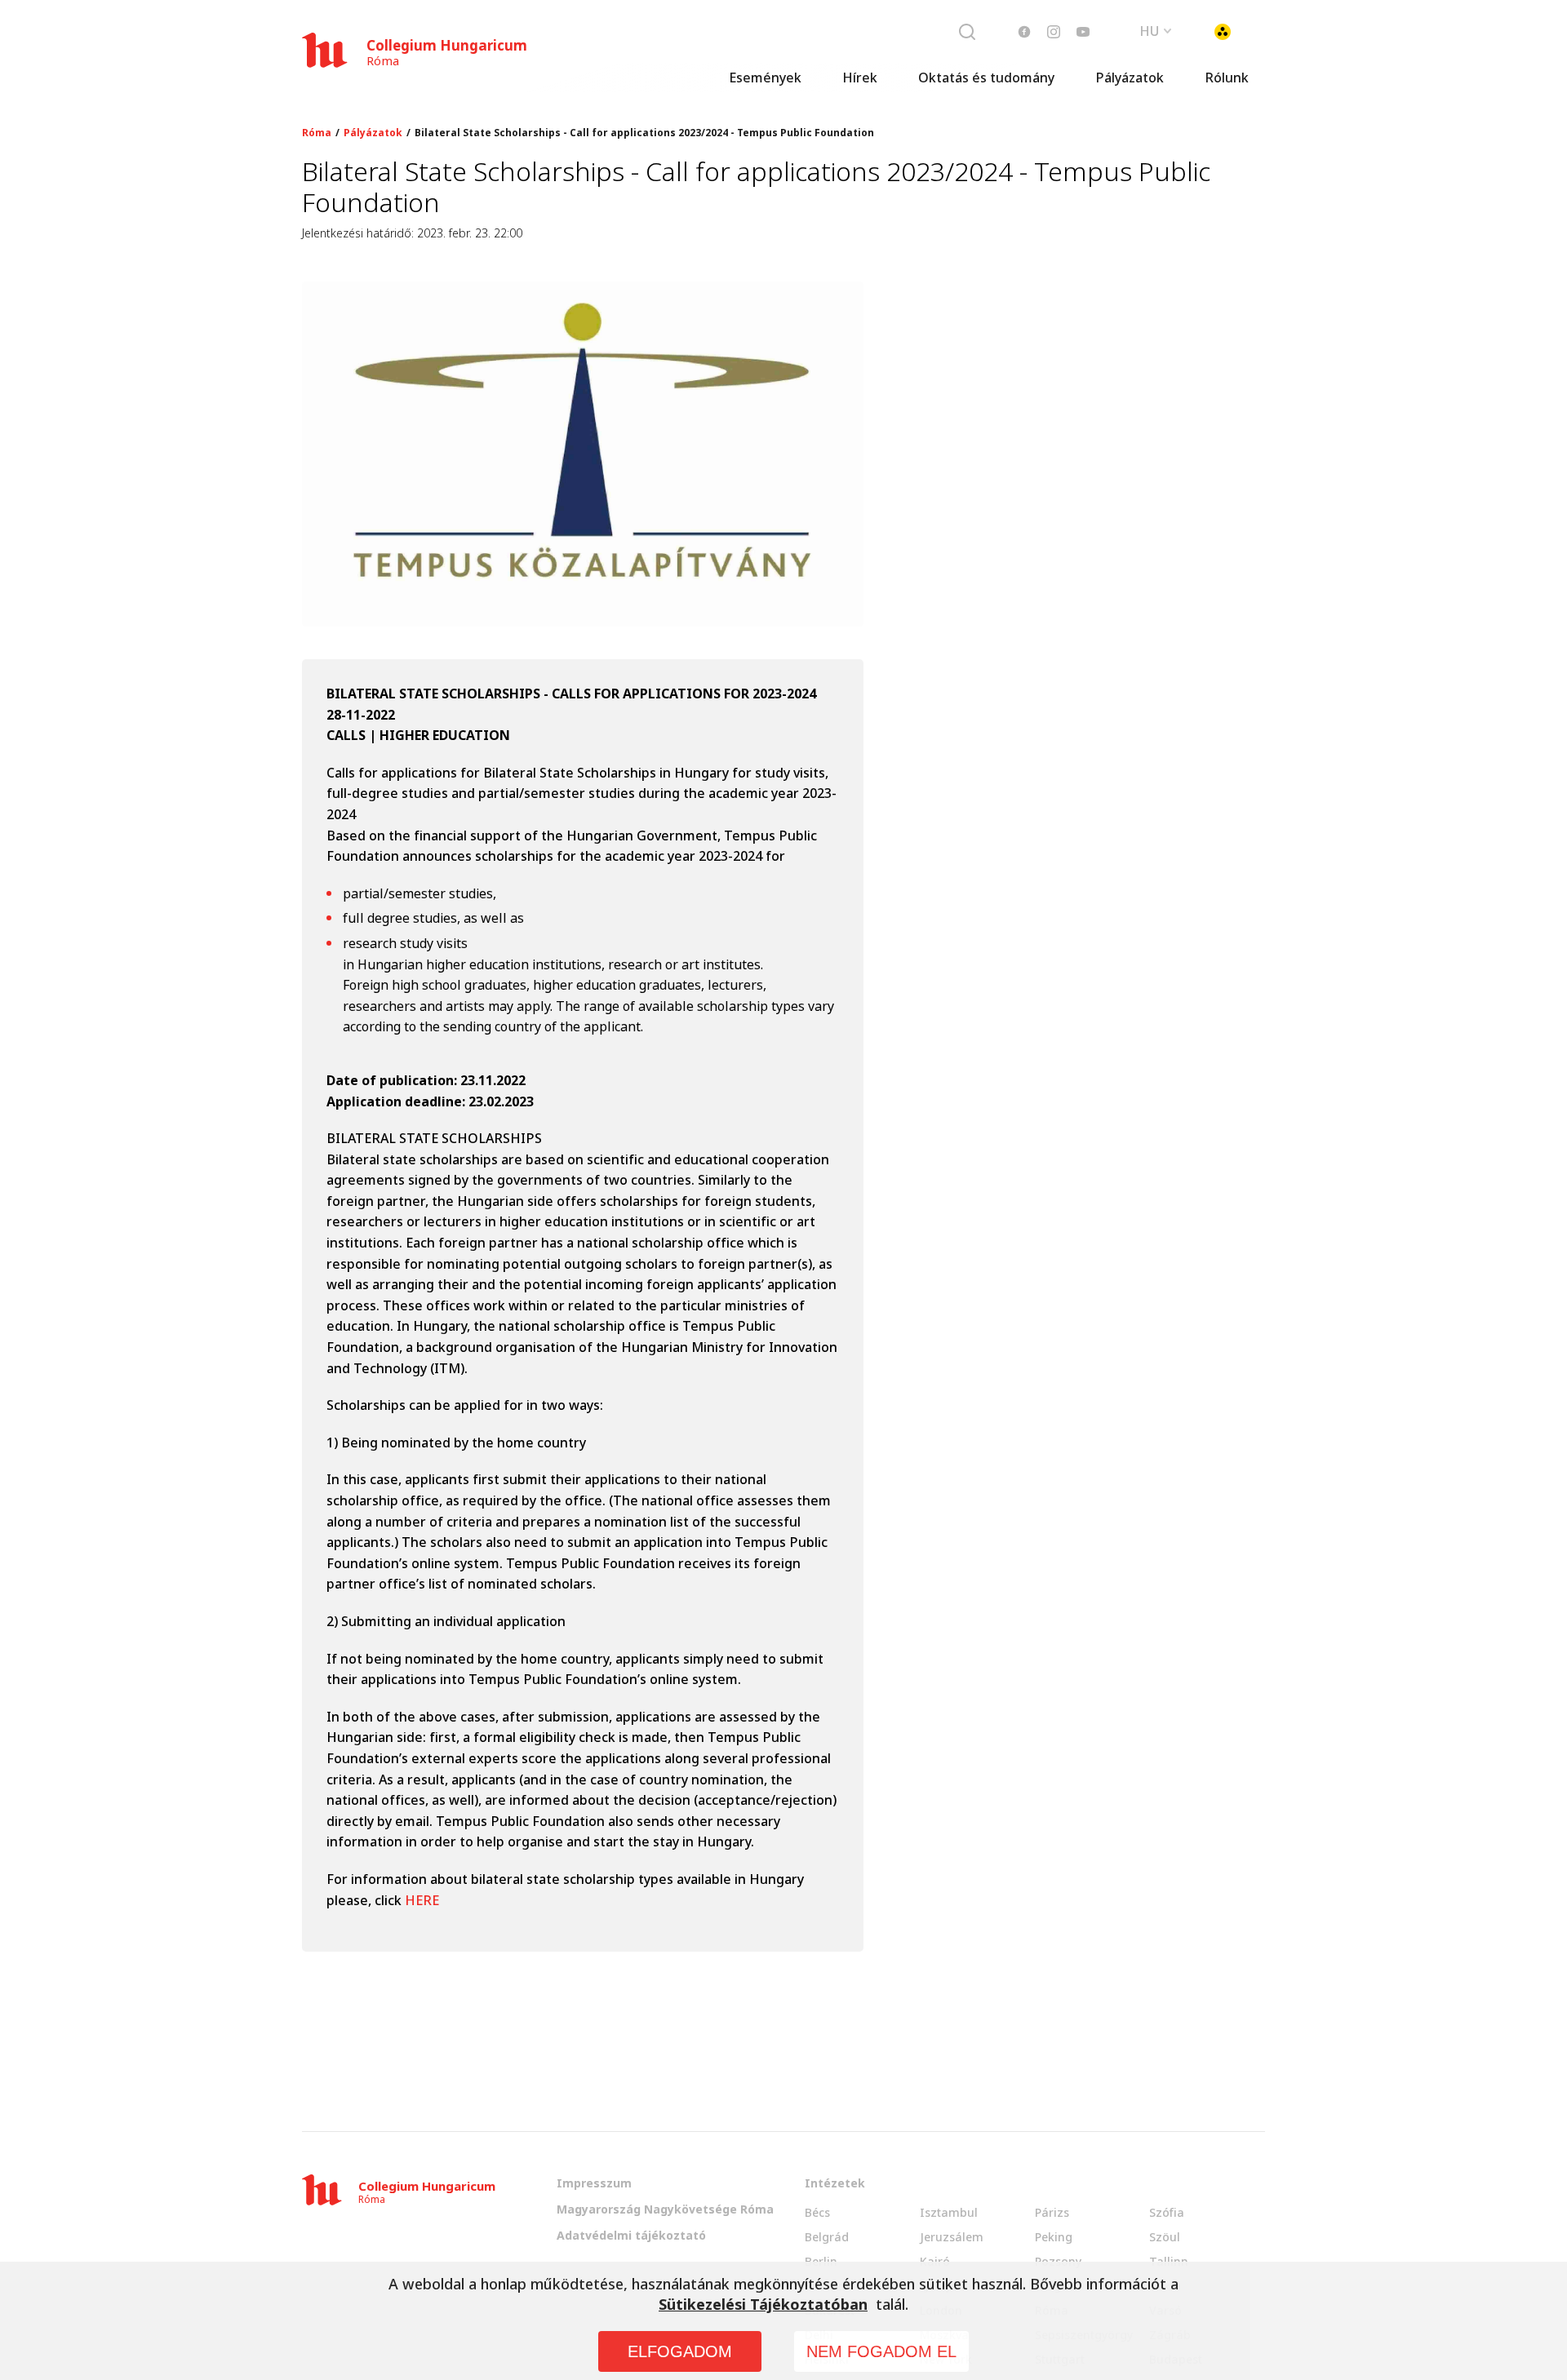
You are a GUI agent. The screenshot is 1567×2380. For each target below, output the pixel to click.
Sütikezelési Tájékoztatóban (763, 2304)
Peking (1054, 2237)
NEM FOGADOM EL (881, 2351)
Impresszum (594, 2183)
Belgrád (827, 2237)
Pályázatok (1130, 78)
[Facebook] (1024, 32)
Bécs (817, 2212)
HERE (422, 1900)
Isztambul (949, 2212)
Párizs (1052, 2212)
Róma (317, 133)
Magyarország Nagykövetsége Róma (665, 2209)
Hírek (860, 78)
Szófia (1167, 2212)
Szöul (1165, 2237)
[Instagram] (1054, 32)
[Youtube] (1083, 32)
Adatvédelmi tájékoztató (631, 2235)
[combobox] (1156, 29)
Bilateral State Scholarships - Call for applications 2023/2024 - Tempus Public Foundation (644, 133)
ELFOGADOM (680, 2351)
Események (765, 78)
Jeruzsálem (952, 2237)
